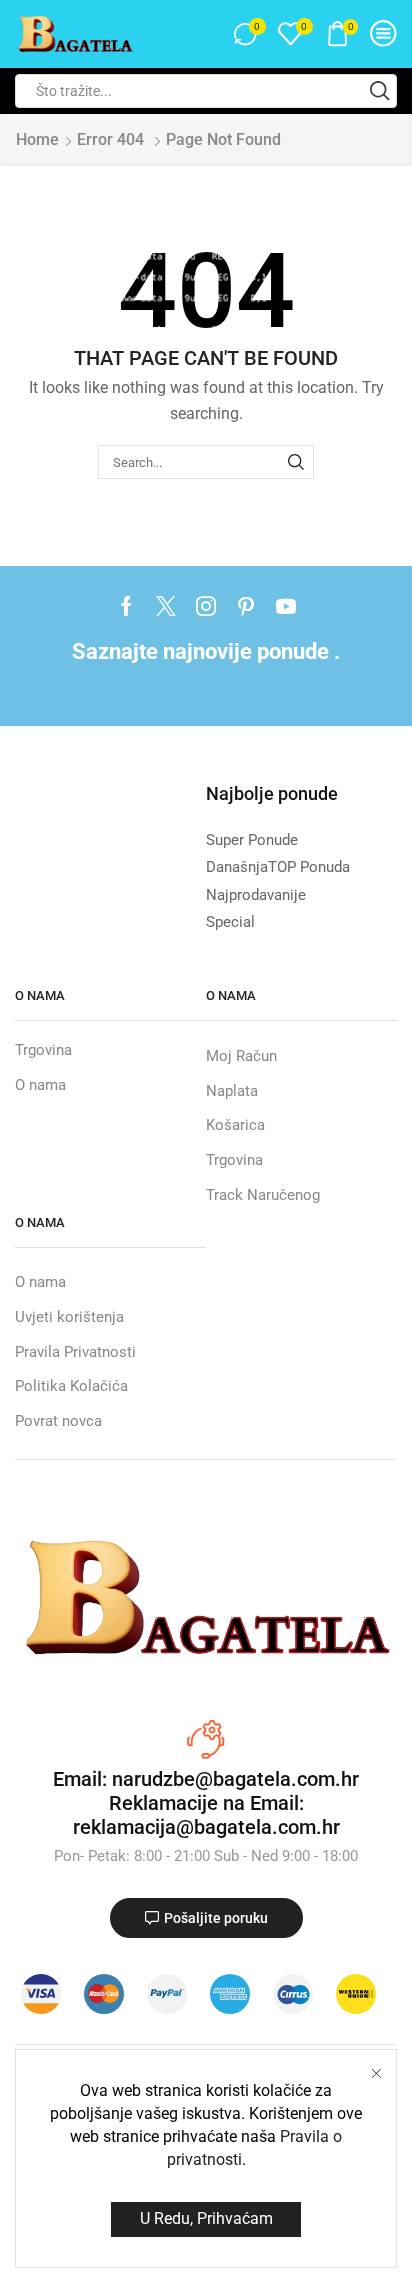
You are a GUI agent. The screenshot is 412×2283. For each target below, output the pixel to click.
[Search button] (380, 91)
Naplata (232, 1091)
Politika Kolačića (71, 1386)
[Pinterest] (246, 606)
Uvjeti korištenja (69, 1317)
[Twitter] (166, 606)
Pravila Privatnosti (75, 1352)
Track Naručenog (263, 1195)
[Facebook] (126, 606)
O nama (40, 1085)
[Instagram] (206, 606)
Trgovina (43, 1050)
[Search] (296, 462)
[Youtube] (286, 606)
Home (37, 139)
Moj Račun (241, 1056)
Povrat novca (58, 1421)
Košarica (235, 1125)
